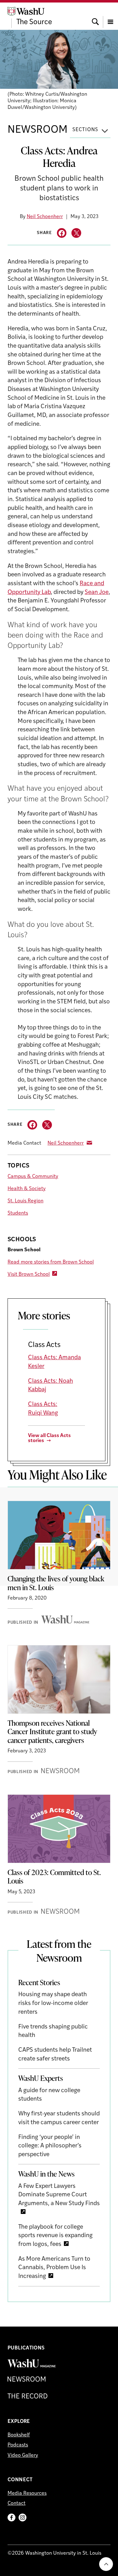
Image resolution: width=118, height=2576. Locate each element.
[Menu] (110, 16)
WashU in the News (46, 2174)
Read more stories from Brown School (51, 1262)
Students (18, 1213)
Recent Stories (39, 1982)
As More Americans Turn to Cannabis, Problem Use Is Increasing (54, 2268)
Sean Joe (97, 593)
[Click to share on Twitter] (76, 233)
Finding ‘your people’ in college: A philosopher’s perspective (50, 2146)
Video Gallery (23, 2456)
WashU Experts (41, 2078)
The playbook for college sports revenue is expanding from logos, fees (55, 2236)
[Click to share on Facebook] (62, 233)
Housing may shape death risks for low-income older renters (53, 2003)
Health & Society (27, 1189)
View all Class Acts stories (49, 1438)
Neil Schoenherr (45, 217)
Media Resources (27, 2493)
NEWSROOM (38, 130)
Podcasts (18, 2445)
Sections (85, 130)
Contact (17, 2504)
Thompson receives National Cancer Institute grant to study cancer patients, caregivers (52, 1732)
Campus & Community (33, 1177)
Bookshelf (19, 2435)
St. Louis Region (25, 1201)
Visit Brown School (29, 1275)
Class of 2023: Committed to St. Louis (54, 1877)
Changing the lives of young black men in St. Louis (56, 1583)
